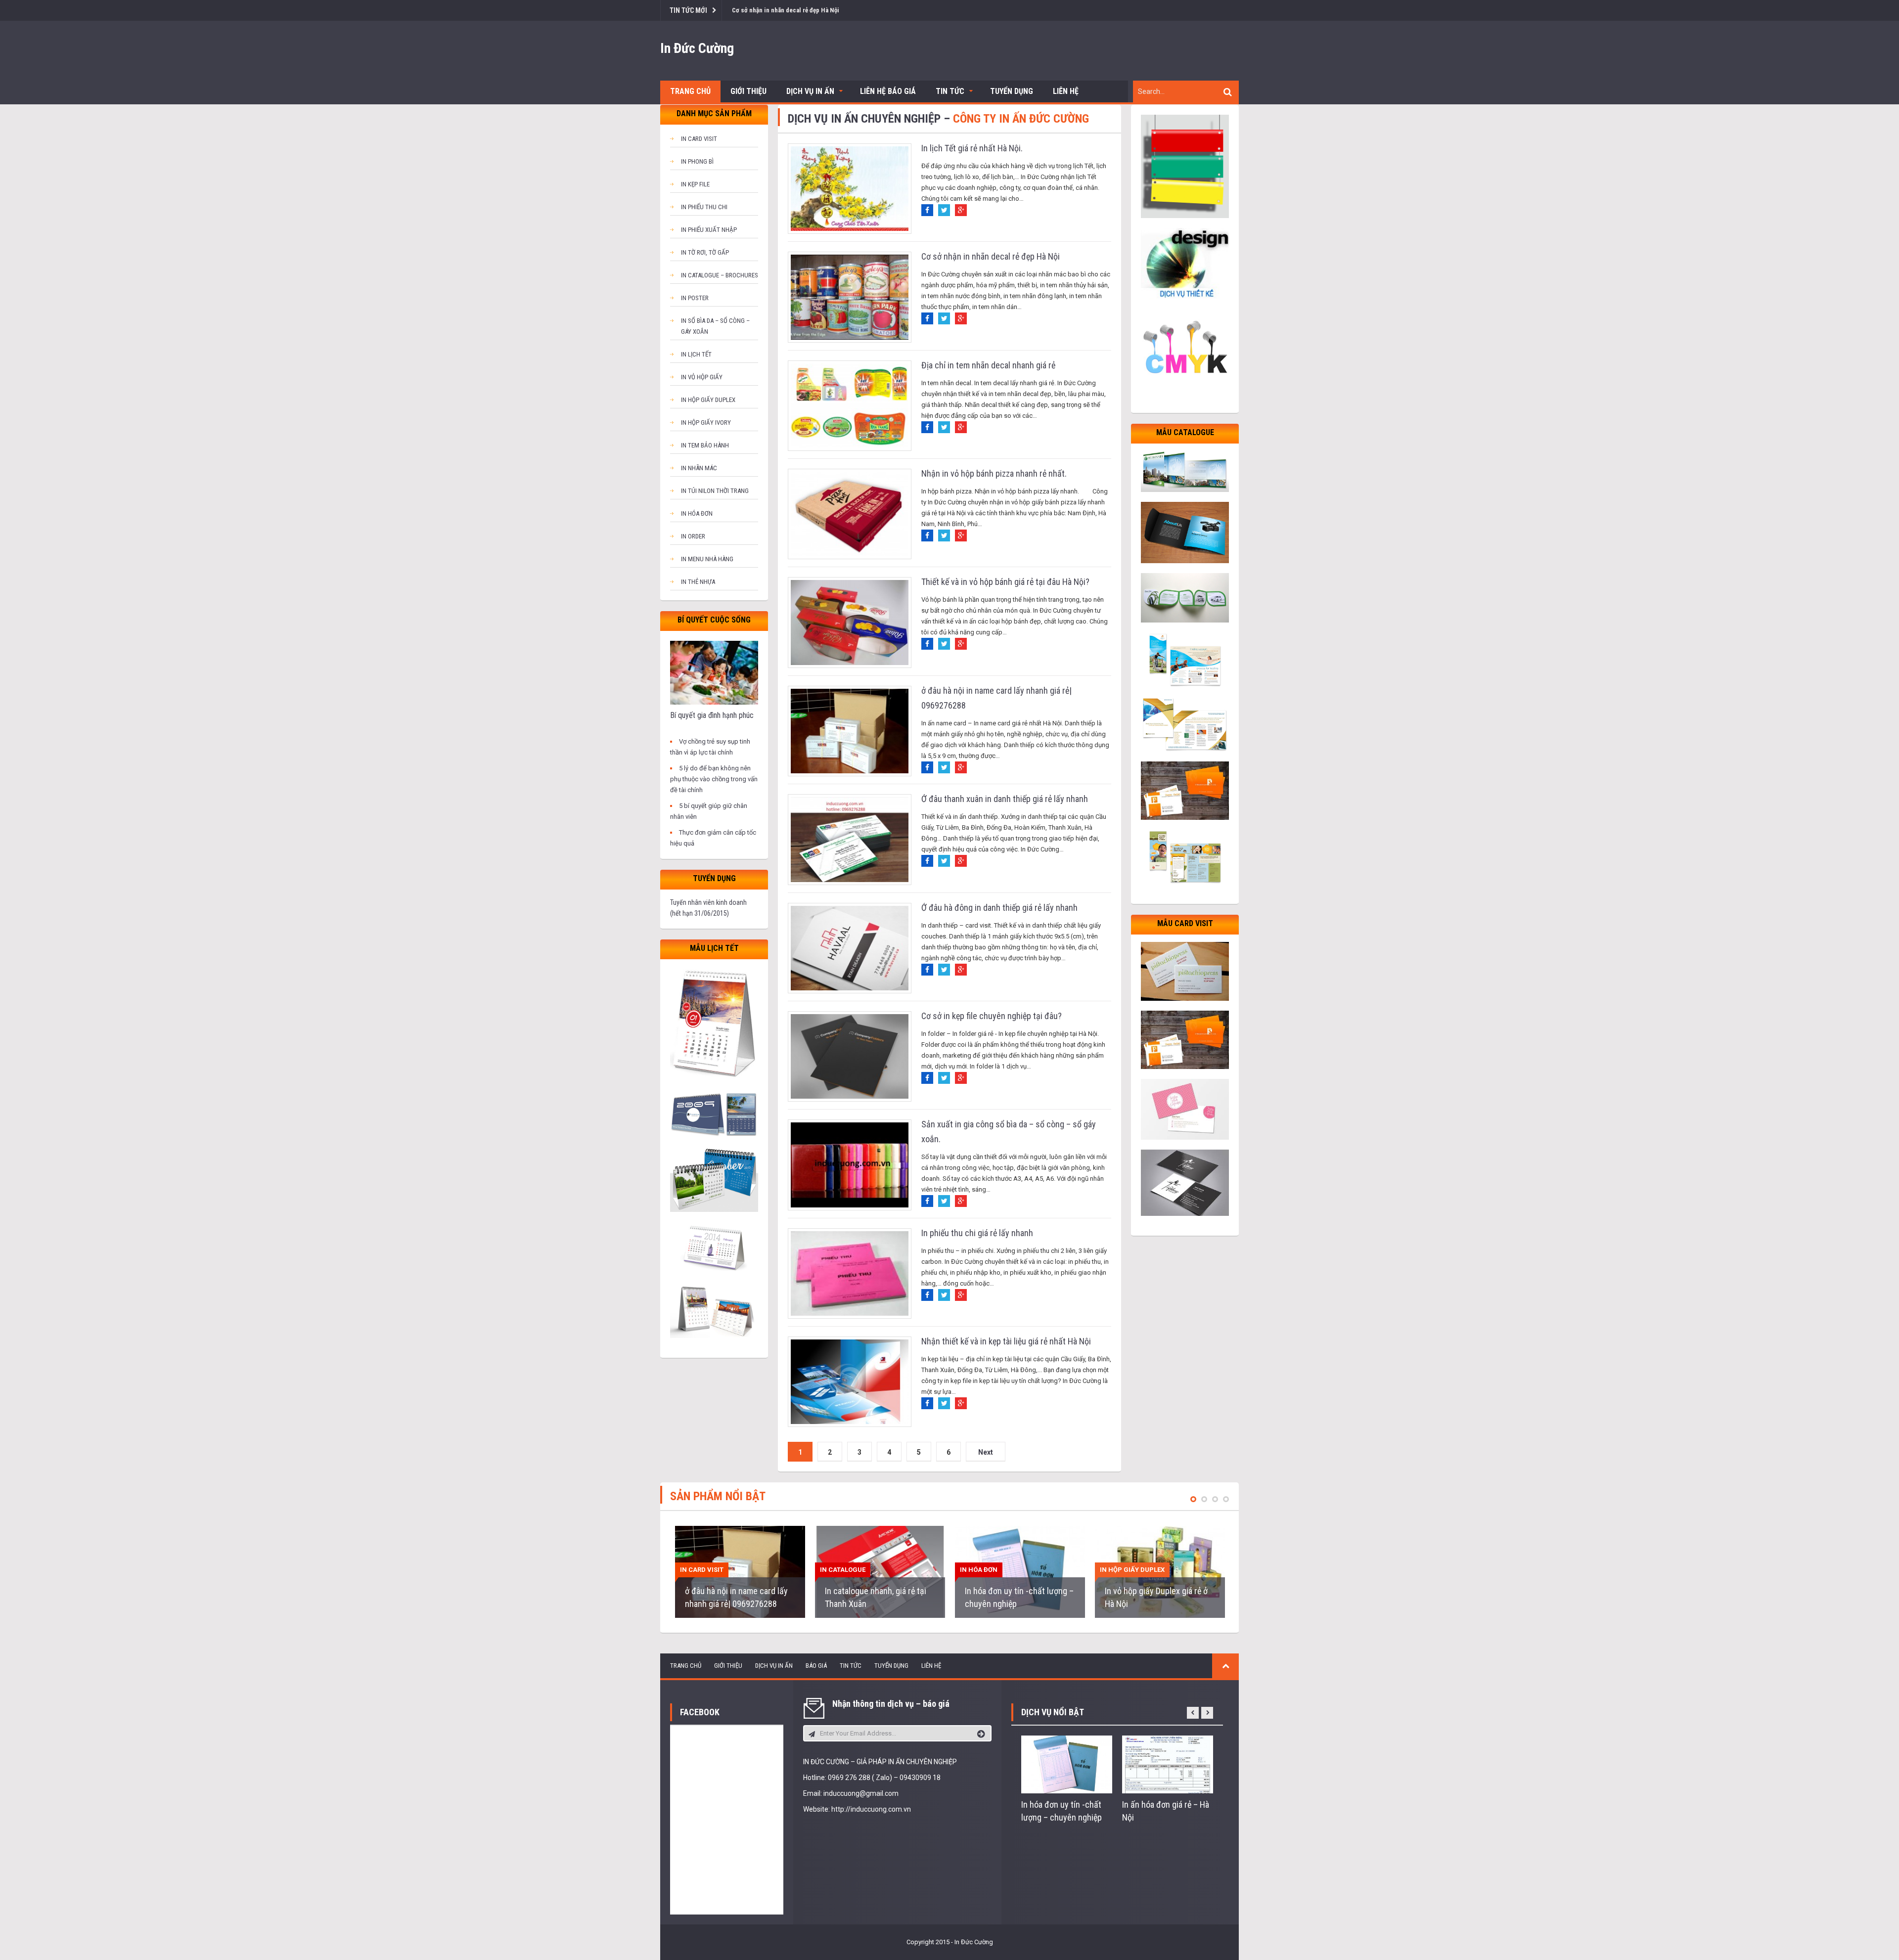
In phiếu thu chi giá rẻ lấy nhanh (977, 1233)
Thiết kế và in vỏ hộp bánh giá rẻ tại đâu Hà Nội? (1005, 582)
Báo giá (816, 1666)
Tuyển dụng (1012, 91)
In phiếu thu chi (704, 207)
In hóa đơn (697, 513)
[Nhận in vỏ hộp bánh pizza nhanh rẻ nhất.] (850, 513)
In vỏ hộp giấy (702, 377)
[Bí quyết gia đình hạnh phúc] (714, 672)
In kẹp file (695, 184)
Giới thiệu (748, 91)
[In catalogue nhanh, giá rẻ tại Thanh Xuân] (880, 1572)
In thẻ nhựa (698, 582)
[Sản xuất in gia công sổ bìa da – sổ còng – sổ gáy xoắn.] (850, 1164)
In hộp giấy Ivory (706, 423)
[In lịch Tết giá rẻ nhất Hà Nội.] (850, 188)
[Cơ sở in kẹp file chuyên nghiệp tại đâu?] (850, 1056)
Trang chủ (690, 91)
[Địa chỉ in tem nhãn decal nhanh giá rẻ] (850, 405)
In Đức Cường (697, 48)
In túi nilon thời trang (715, 491)
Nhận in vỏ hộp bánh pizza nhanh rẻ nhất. (994, 473)
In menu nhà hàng (707, 559)
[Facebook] (927, 210)
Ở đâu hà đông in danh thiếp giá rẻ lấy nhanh (999, 908)
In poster (695, 298)
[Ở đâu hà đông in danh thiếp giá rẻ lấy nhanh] (850, 948)
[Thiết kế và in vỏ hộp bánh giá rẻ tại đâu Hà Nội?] (850, 622)
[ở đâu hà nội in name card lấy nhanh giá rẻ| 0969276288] (850, 731)
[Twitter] (944, 210)
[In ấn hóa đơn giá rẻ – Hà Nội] (1168, 1764)
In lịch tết (696, 354)
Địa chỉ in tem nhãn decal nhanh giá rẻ (988, 365)
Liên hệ (1066, 91)
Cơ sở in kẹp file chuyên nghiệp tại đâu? (992, 1016)
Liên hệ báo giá (888, 91)
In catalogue (843, 1570)
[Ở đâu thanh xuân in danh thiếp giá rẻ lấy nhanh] (850, 839)
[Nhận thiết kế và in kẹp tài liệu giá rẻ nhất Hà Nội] (850, 1381)
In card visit (699, 139)
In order (693, 536)
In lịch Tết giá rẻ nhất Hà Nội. (972, 148)
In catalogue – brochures (720, 275)
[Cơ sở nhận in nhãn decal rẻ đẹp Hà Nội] (850, 296)
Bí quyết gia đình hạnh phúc (712, 715)
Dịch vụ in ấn (810, 91)
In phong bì (697, 161)
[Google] (961, 210)
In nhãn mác (699, 468)
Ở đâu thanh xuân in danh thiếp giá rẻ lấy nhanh (1005, 799)
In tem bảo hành (705, 445)
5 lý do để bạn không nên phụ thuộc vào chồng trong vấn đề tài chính (714, 779)
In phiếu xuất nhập (709, 230)
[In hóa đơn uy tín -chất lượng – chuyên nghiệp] (1020, 1572)
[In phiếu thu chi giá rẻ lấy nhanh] (850, 1273)
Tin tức (950, 91)
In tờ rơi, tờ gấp (705, 252)
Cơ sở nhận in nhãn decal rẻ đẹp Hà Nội (991, 256)
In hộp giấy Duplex (708, 400)
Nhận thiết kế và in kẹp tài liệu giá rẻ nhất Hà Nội (1006, 1341)
